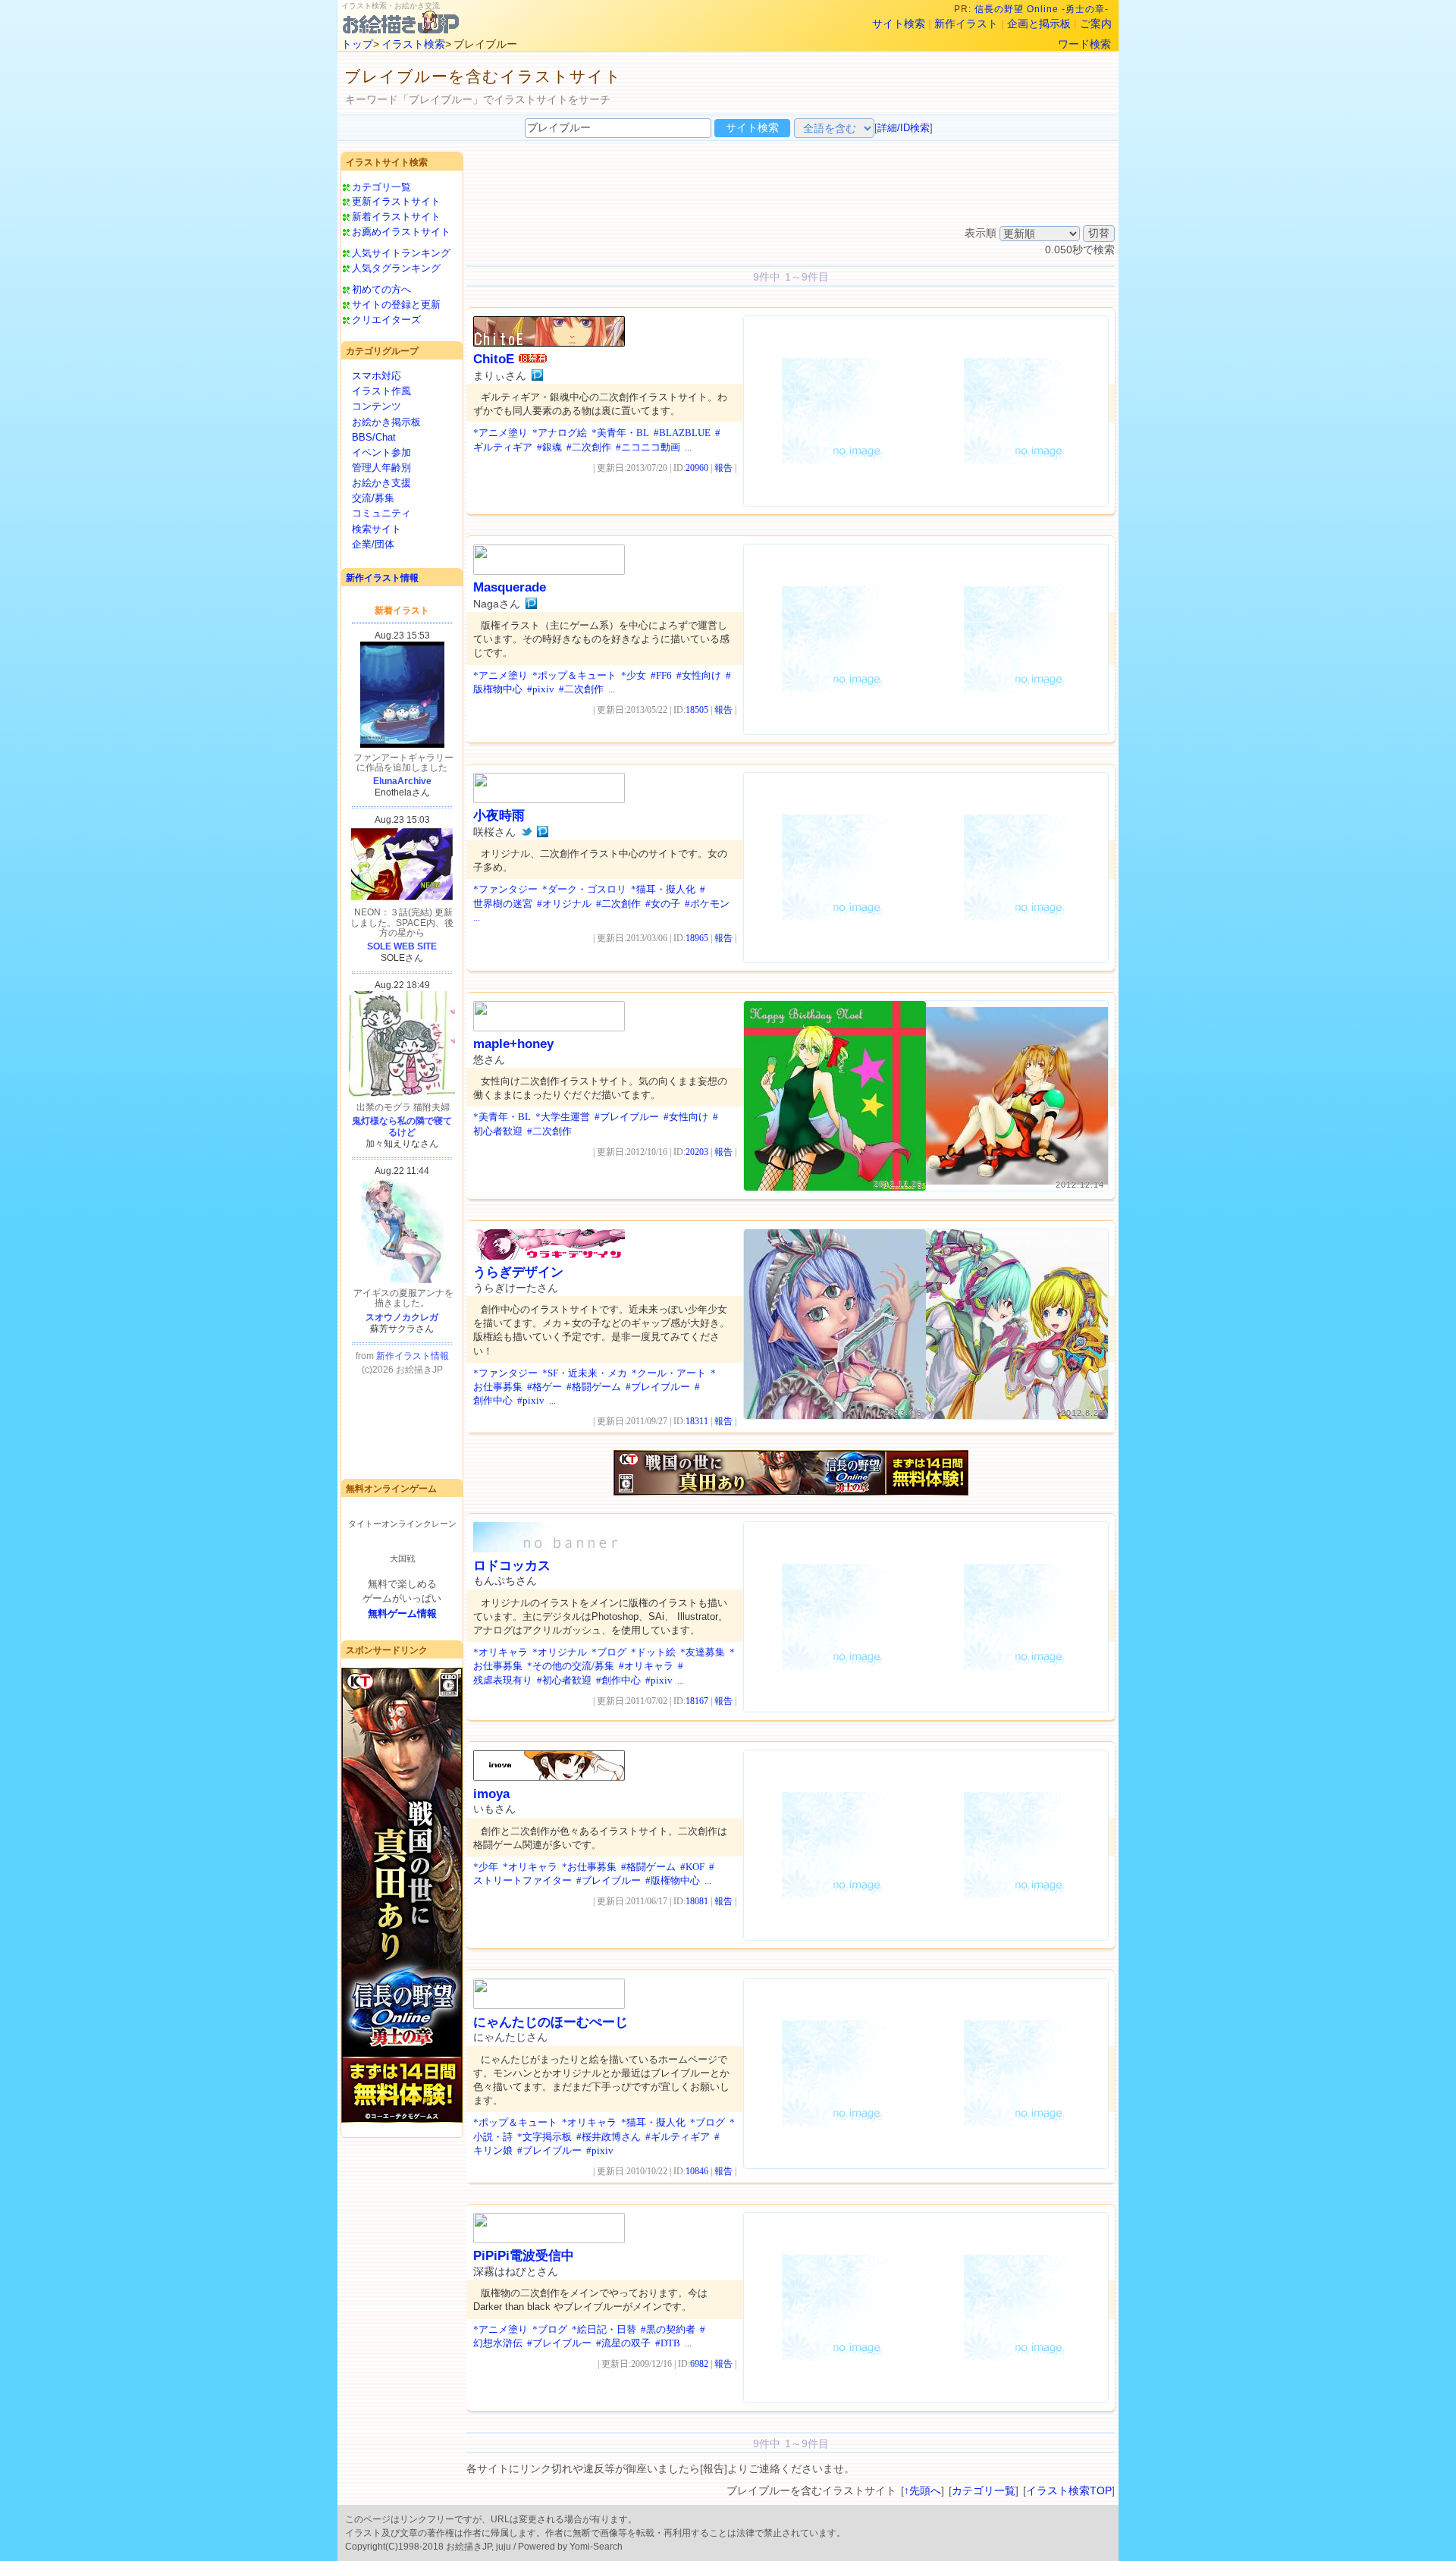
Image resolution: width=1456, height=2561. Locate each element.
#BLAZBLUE (682, 433)
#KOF (692, 1867)
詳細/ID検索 (904, 128)
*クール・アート (669, 1373)
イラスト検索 (413, 44)
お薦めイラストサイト (401, 232)
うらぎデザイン (518, 1272)
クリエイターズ (386, 320)
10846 (697, 2171)
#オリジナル (564, 904)
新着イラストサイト (396, 217)
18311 (697, 1421)
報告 (723, 468)
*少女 (634, 675)
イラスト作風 (381, 391)
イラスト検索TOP (1069, 2490)
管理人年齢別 (381, 468)
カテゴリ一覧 (381, 187)
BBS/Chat (374, 437)
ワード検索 (1084, 44)
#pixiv (541, 689)
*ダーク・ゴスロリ (584, 889)
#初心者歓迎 (564, 1680)
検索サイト (377, 529)
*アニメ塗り (500, 433)
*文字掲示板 (544, 2137)
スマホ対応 (377, 376)
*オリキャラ (500, 1652)
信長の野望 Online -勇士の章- (1043, 9)
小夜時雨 (499, 816)
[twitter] (527, 832)
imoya (491, 1794)
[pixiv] (537, 375)
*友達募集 (703, 1652)
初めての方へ (381, 289)
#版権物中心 (673, 1880)
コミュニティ (381, 513)
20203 (697, 1152)
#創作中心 (618, 1680)
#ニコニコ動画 (648, 447)
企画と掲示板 (1039, 24)
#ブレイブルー (627, 1117)
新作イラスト (966, 24)
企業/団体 (373, 544)
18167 (697, 1701)
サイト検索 (899, 24)
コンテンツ (377, 406)
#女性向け (699, 675)
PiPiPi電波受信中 (524, 2256)
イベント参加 (381, 452)
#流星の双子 (623, 2343)
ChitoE (494, 359)
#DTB (668, 2343)
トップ (357, 44)
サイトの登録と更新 (396, 304)
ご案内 (1096, 24)
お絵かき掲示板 (386, 422)
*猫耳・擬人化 (663, 889)
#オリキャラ (646, 1666)
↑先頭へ (923, 2490)
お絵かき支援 (381, 483)
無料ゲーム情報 (402, 1613)
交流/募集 (373, 498)
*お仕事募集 (589, 1867)
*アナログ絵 (560, 433)
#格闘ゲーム (594, 1387)
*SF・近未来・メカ (585, 1373)
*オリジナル (560, 1652)
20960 (697, 468)
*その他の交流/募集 (571, 1666)
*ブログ (609, 1652)
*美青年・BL (620, 433)
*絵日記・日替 (604, 2329)
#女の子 (663, 904)
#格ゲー (544, 1387)
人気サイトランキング (401, 253)
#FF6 (661, 675)
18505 (697, 710)
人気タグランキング (396, 268)
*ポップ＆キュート (574, 675)
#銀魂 (549, 447)
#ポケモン (707, 904)
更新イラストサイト (396, 201)
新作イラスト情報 (382, 578)
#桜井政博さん (609, 2137)
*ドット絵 (653, 1652)
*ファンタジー (505, 889)
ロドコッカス (512, 1566)
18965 (697, 938)
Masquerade (510, 587)
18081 (697, 1901)
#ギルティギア (678, 2137)
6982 (699, 2364)
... (688, 447)
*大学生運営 (563, 1117)
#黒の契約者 (668, 2329)
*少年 (486, 1867)
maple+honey (513, 1044)
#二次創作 (589, 447)
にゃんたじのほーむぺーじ (551, 2022)
